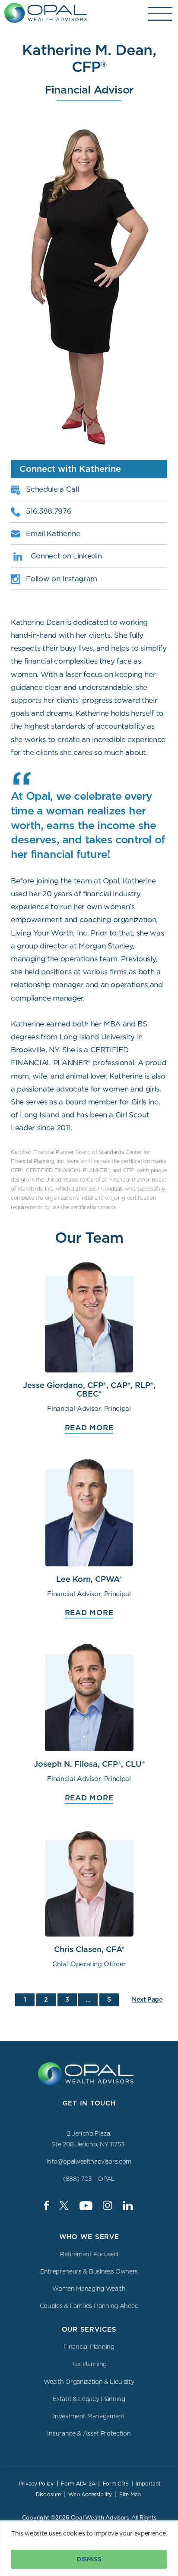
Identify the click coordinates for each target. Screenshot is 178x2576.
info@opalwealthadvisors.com (89, 2161)
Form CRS (116, 2484)
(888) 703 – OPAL (89, 2179)
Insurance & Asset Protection (89, 2433)
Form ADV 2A (78, 2484)
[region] (89, 2548)
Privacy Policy (36, 2484)
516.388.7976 (49, 511)
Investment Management (89, 2416)
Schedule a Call (52, 489)
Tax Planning (89, 2364)
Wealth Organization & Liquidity (89, 2381)
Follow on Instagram (62, 579)
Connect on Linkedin (66, 556)
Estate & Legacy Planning (89, 2399)
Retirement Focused (89, 2254)
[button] (161, 14)
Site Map (130, 2494)
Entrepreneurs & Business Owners (89, 2271)
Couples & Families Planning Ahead (89, 2306)
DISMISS (89, 2559)
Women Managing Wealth (89, 2289)
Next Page (147, 1999)
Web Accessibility (90, 2494)
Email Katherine (53, 533)
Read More (89, 1428)
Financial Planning (89, 2347)
